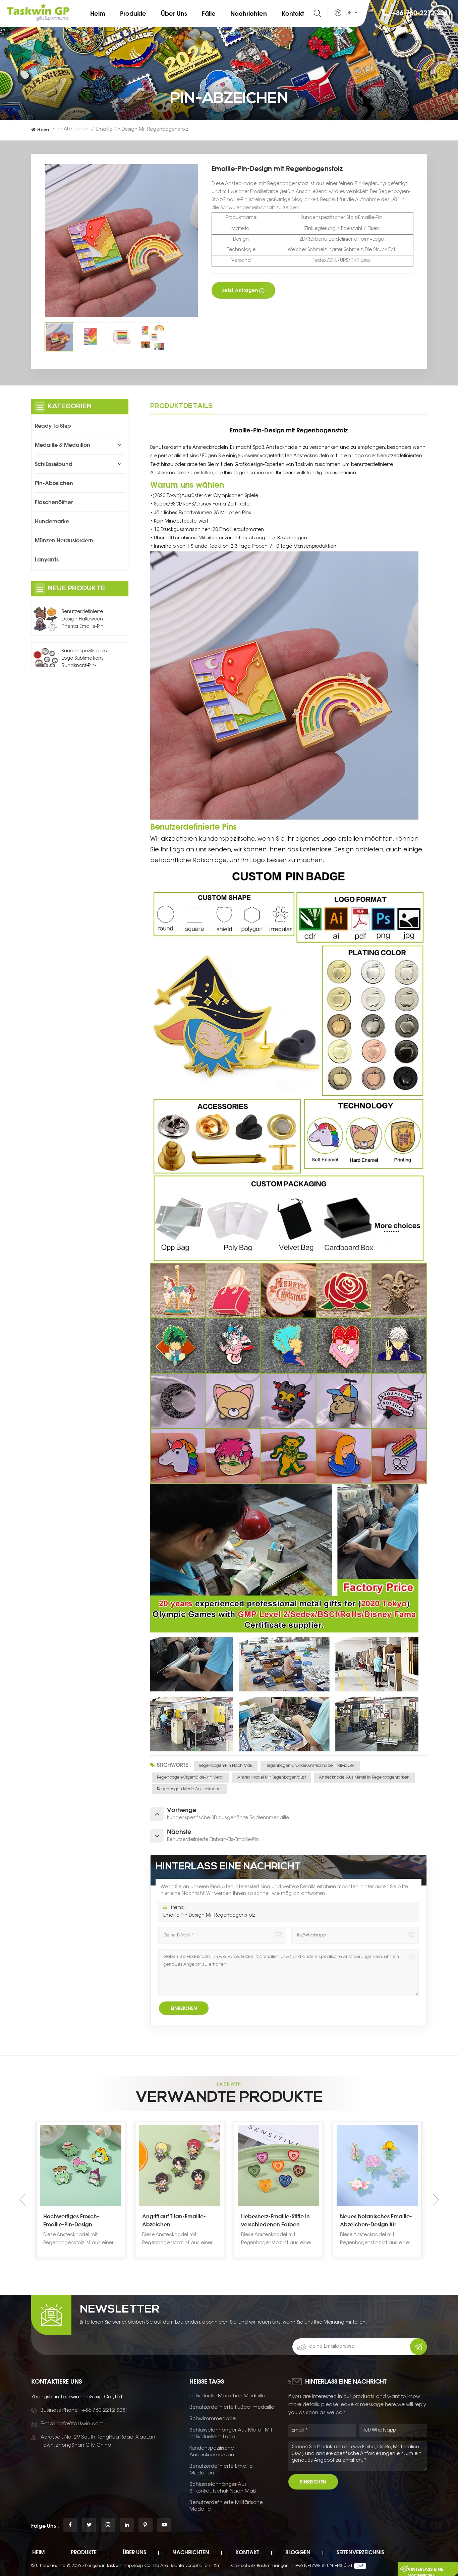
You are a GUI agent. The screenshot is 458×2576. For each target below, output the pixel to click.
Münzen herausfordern (64, 540)
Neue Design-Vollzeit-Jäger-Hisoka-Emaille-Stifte (377, 2220)
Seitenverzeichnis (360, 2552)
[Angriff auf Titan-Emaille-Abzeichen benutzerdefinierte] (81, 2166)
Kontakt (293, 13)
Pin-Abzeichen (72, 129)
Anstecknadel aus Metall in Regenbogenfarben (364, 1778)
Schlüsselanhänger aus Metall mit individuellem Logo (231, 2434)
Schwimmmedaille (213, 2419)
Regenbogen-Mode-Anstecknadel (189, 1789)
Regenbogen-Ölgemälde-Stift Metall (191, 1778)
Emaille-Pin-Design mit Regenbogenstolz (209, 1916)
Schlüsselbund (54, 464)
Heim (98, 13)
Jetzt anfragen (240, 290)
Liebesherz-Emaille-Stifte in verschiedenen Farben (177, 2220)
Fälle (209, 13)
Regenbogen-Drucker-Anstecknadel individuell (310, 1766)
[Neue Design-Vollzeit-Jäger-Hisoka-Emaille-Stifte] (377, 2166)
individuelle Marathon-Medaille (227, 2396)
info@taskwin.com (81, 2424)
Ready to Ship (53, 426)
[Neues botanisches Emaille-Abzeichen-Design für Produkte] (278, 2166)
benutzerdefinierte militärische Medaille (226, 2506)
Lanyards (47, 559)
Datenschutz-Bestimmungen (259, 2566)
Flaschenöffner (54, 502)
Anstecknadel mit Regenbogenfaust (272, 1778)
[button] (436, 2200)
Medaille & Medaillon (63, 445)
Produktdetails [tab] (182, 406)
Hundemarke (52, 521)
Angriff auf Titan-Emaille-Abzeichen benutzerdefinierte (75, 2221)
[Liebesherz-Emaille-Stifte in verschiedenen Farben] (180, 2166)
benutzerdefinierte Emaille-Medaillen (222, 2470)
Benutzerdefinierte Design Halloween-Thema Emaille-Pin (83, 619)
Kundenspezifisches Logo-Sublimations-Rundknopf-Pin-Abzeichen (84, 659)
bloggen (298, 2552)
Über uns (174, 13)
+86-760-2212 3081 (422, 13)
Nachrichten (249, 13)
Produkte (133, 13)
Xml (218, 2566)
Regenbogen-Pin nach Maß (226, 1766)
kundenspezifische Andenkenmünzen (212, 2452)
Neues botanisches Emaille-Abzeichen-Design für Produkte (277, 2221)
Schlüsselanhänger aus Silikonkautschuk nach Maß (223, 2488)
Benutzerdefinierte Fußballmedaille (232, 2408)
